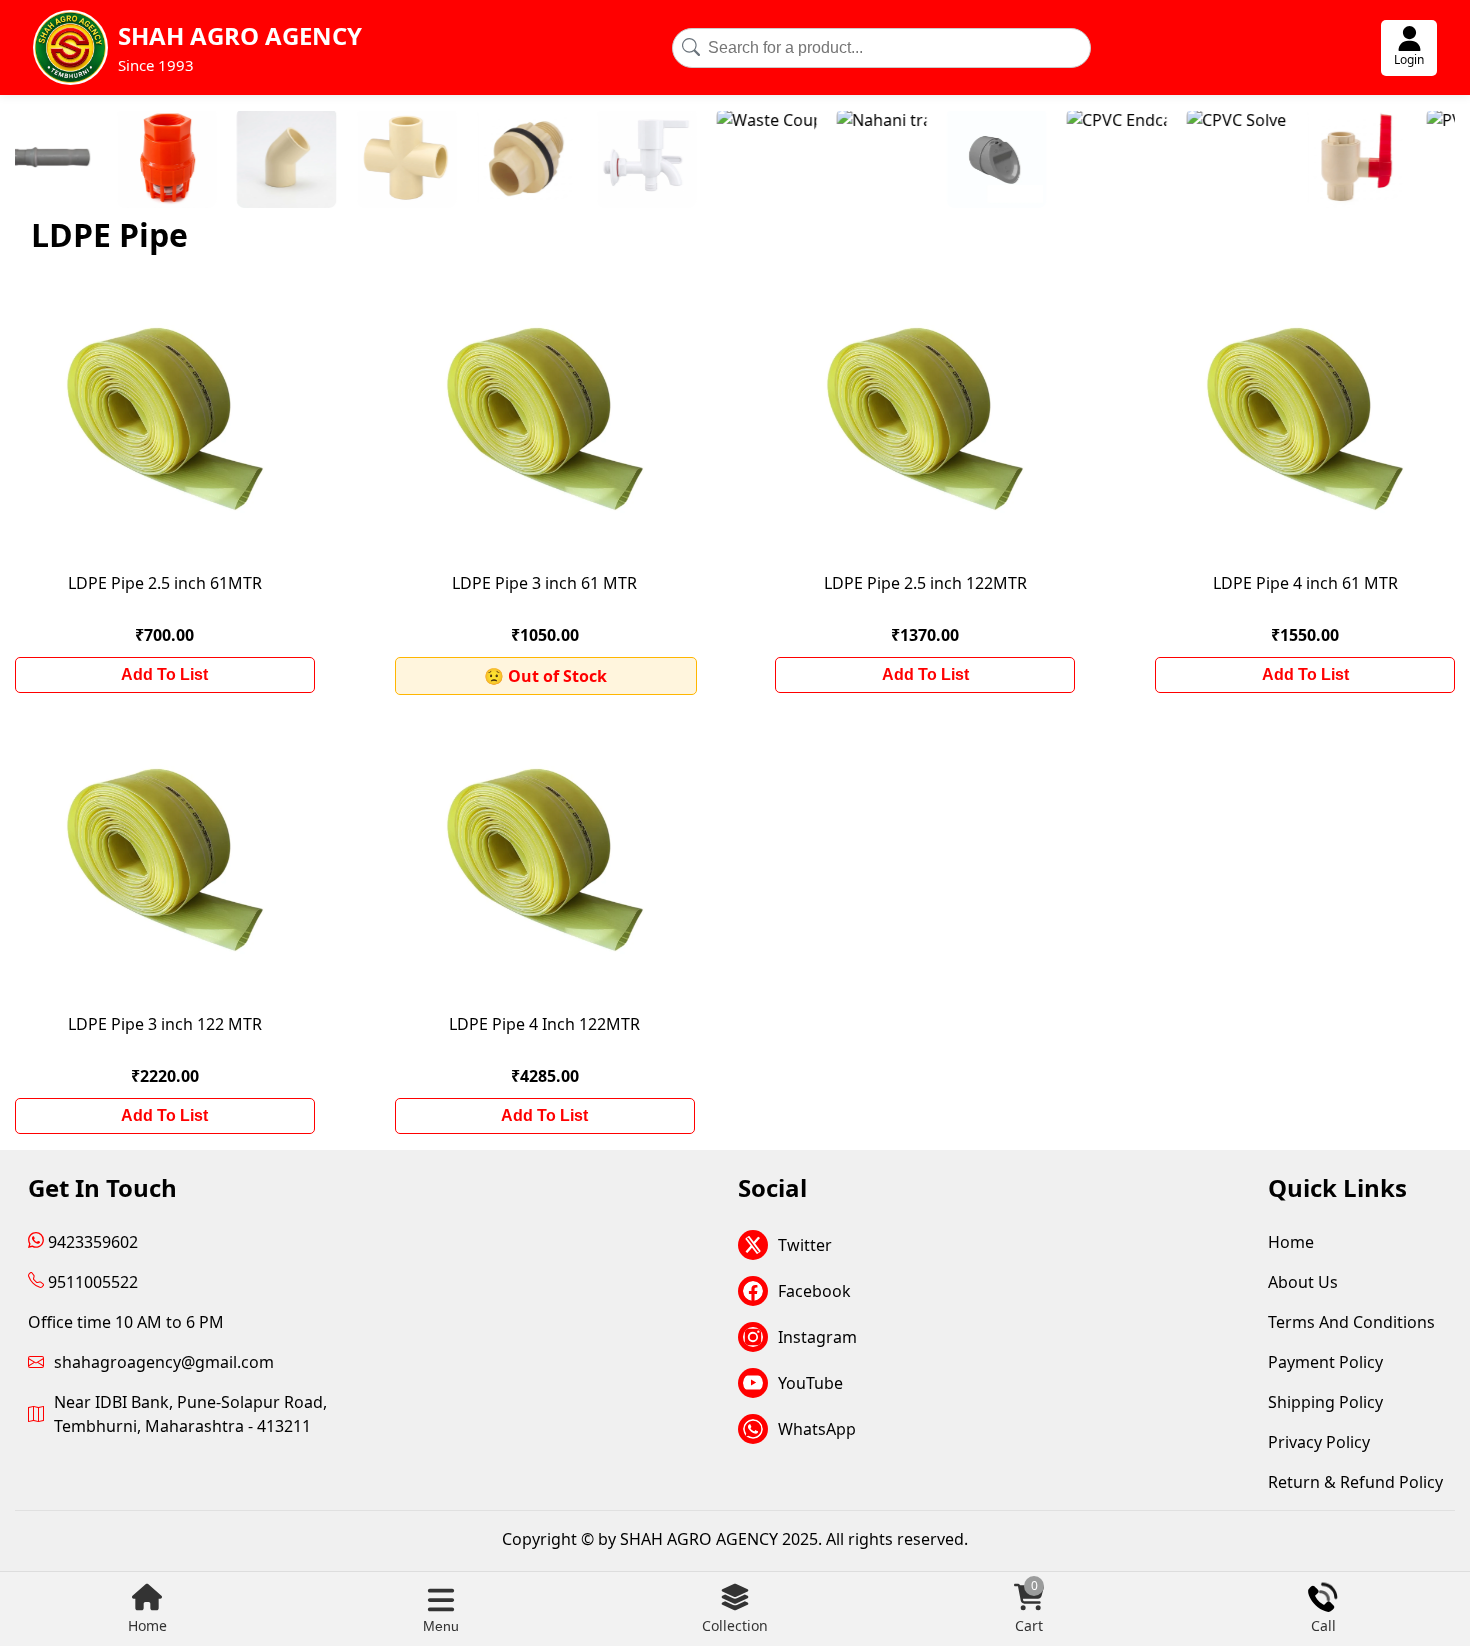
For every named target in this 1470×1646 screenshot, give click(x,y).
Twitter (805, 1245)
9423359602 (91, 1242)
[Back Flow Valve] (916, 161)
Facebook (814, 1291)
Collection (735, 1625)
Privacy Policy (1319, 1442)
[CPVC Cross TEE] (326, 161)
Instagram (817, 1337)
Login (1409, 59)
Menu (441, 1626)
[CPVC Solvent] (1156, 161)
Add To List (164, 674)
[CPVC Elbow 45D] (206, 161)
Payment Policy (1325, 1362)
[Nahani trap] (801, 161)
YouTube (810, 1383)
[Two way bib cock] (566, 161)
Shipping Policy (1325, 1402)
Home (147, 1625)
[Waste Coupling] (686, 161)
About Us (1303, 1282)
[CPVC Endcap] (1036, 161)
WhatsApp (817, 1429)
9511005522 (91, 1282)
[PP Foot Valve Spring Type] (86, 161)
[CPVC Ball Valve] (1276, 161)
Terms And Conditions (1351, 1322)
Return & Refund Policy (1355, 1482)
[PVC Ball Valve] (1396, 161)
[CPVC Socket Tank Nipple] (446, 161)
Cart (1029, 1608)
